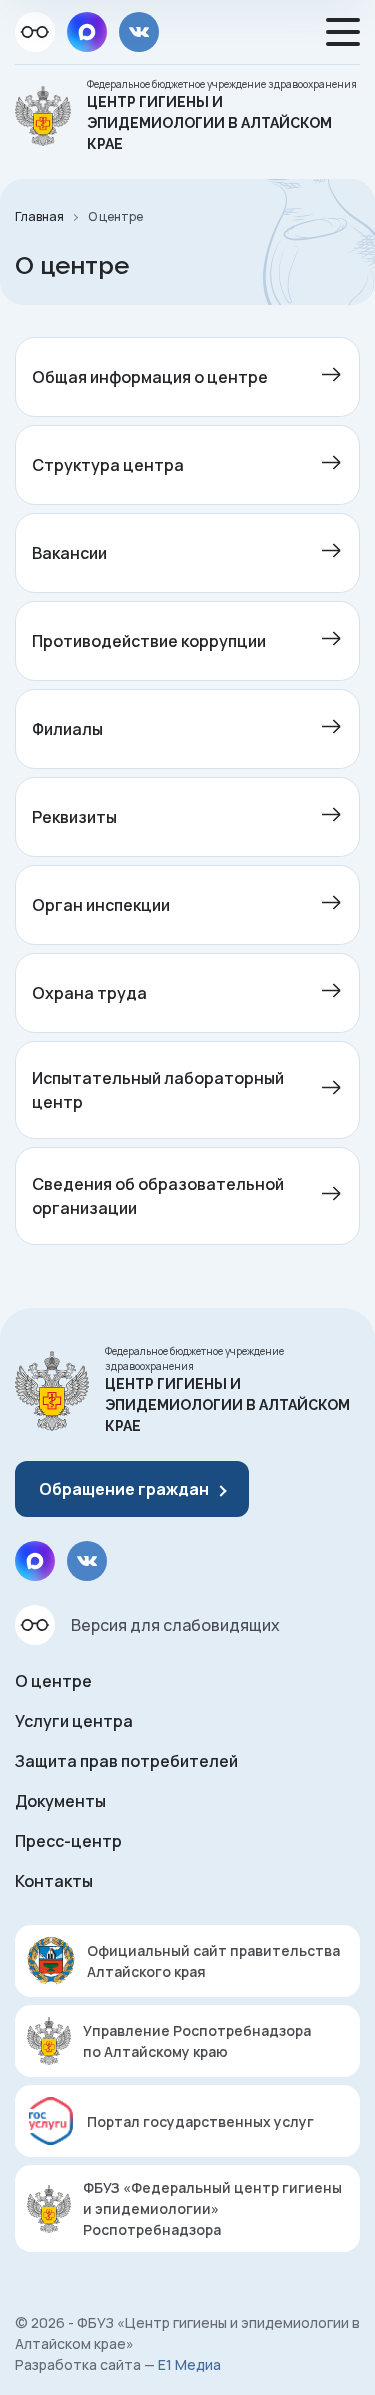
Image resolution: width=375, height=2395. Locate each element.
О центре (53, 1681)
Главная (39, 216)
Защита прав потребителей (126, 1761)
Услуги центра (74, 1721)
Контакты (54, 1881)
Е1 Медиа (189, 2364)
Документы (60, 1801)
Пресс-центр (68, 1841)
